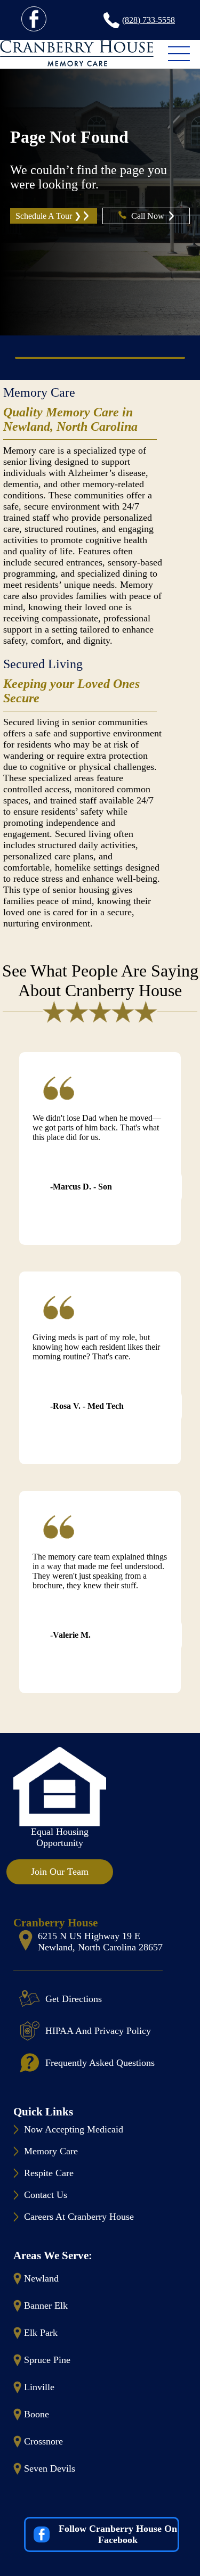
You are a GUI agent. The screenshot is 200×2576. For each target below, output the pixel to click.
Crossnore (43, 2441)
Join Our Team (60, 1872)
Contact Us (46, 2195)
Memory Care (39, 392)
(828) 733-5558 (149, 20)
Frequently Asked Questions (100, 2063)
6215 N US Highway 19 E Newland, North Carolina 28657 (100, 1942)
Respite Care (49, 2173)
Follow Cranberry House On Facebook (118, 2534)
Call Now (149, 216)
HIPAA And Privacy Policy (98, 2031)
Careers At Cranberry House (79, 2217)
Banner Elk (46, 2306)
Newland (41, 2278)
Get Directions (74, 1999)
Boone (37, 2414)
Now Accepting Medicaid (74, 2129)
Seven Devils (50, 2468)
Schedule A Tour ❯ (48, 216)
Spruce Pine (47, 2360)
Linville (39, 2387)
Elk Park (41, 2333)
